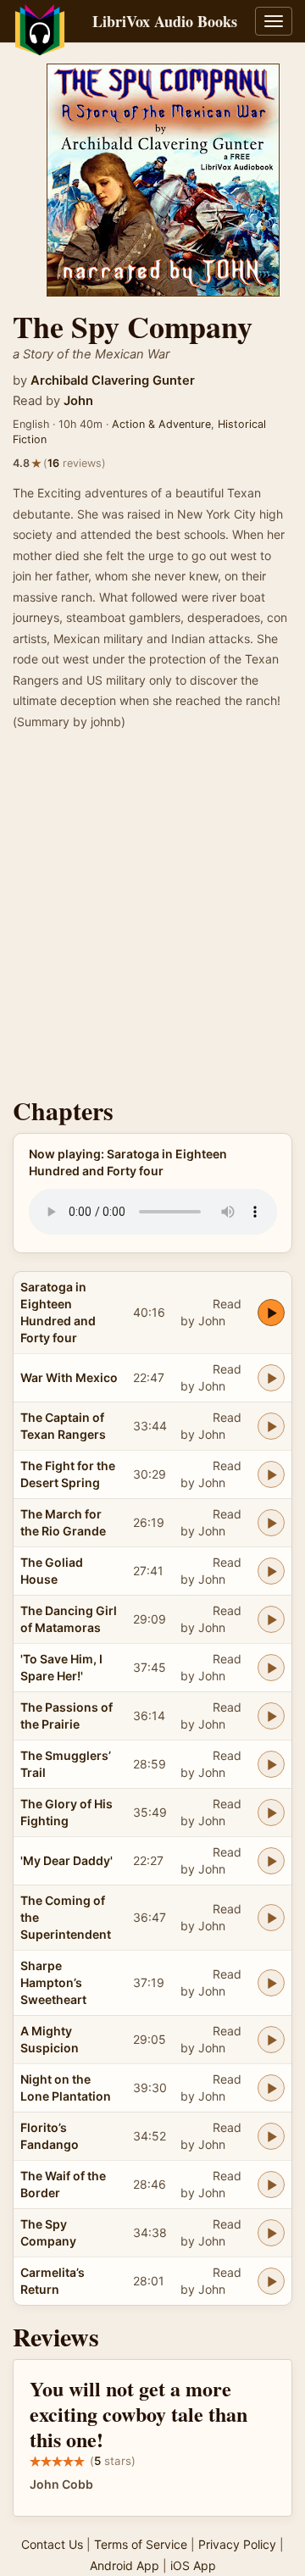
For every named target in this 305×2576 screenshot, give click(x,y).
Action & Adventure (161, 424)
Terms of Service (141, 2544)
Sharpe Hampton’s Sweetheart (53, 1982)
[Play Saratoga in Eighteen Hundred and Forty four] (271, 1313)
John (78, 401)
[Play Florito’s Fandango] (271, 2136)
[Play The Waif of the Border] (271, 2185)
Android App (125, 2565)
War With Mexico (69, 1377)
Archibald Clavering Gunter (113, 380)
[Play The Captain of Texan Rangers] (271, 1426)
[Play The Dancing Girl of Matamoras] (271, 1619)
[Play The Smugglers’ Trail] (271, 1764)
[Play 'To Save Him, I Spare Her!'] (271, 1668)
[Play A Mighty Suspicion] (271, 2040)
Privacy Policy (237, 2544)
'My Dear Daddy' (67, 1860)
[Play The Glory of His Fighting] (271, 1813)
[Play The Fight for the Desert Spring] (271, 1474)
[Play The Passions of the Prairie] (271, 1716)
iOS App (193, 2565)
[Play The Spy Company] (271, 2233)
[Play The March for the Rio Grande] (271, 1523)
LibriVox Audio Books (165, 21)
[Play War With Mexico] (271, 1378)
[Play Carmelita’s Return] (271, 2281)
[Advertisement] (152, 919)
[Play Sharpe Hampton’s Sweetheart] (271, 1983)
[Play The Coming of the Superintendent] (271, 1918)
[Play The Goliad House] (271, 1571)
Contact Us (52, 2544)
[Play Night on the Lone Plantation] (271, 2088)
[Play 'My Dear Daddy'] (271, 1861)
